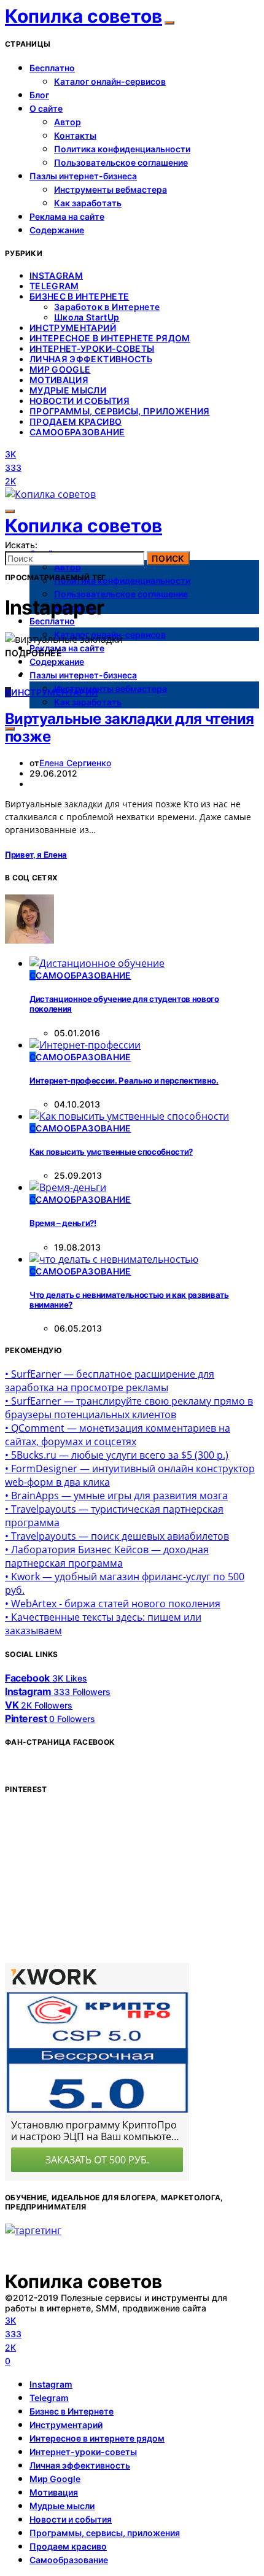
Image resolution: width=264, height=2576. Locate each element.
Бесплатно (52, 68)
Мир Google (60, 369)
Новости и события (80, 401)
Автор (68, 122)
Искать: (21, 545)
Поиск (168, 558)
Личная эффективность (91, 359)
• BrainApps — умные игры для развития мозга (116, 1496)
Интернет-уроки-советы (92, 348)
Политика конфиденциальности (122, 149)
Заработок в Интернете (107, 307)
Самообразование (77, 432)
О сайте (46, 108)
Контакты (75, 135)
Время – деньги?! (63, 1223)
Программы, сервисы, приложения (120, 411)
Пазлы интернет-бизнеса (83, 176)
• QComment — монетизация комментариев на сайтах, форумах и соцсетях (118, 1435)
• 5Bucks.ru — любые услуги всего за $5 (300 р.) (117, 1455)
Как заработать (88, 203)
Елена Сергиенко (75, 763)
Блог (39, 95)
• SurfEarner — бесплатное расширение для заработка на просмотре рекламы (110, 1381)
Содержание (57, 230)
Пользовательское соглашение (121, 162)
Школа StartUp (87, 317)
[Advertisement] (97, 1883)
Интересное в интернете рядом (110, 338)
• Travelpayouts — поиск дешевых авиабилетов (117, 1536)
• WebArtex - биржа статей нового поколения (113, 1604)
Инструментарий (73, 328)
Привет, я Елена (36, 855)
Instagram (56, 275)
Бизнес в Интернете (79, 296)
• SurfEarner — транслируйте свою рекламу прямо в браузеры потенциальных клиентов (129, 1408)
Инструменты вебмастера (111, 189)
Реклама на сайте (67, 216)
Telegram (54, 286)
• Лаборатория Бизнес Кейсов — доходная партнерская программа (107, 1556)
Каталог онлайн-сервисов (110, 81)
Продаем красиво (76, 421)
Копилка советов (83, 16)
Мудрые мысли (68, 390)
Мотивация (59, 380)
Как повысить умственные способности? (111, 1152)
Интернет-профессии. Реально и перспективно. (124, 1080)
